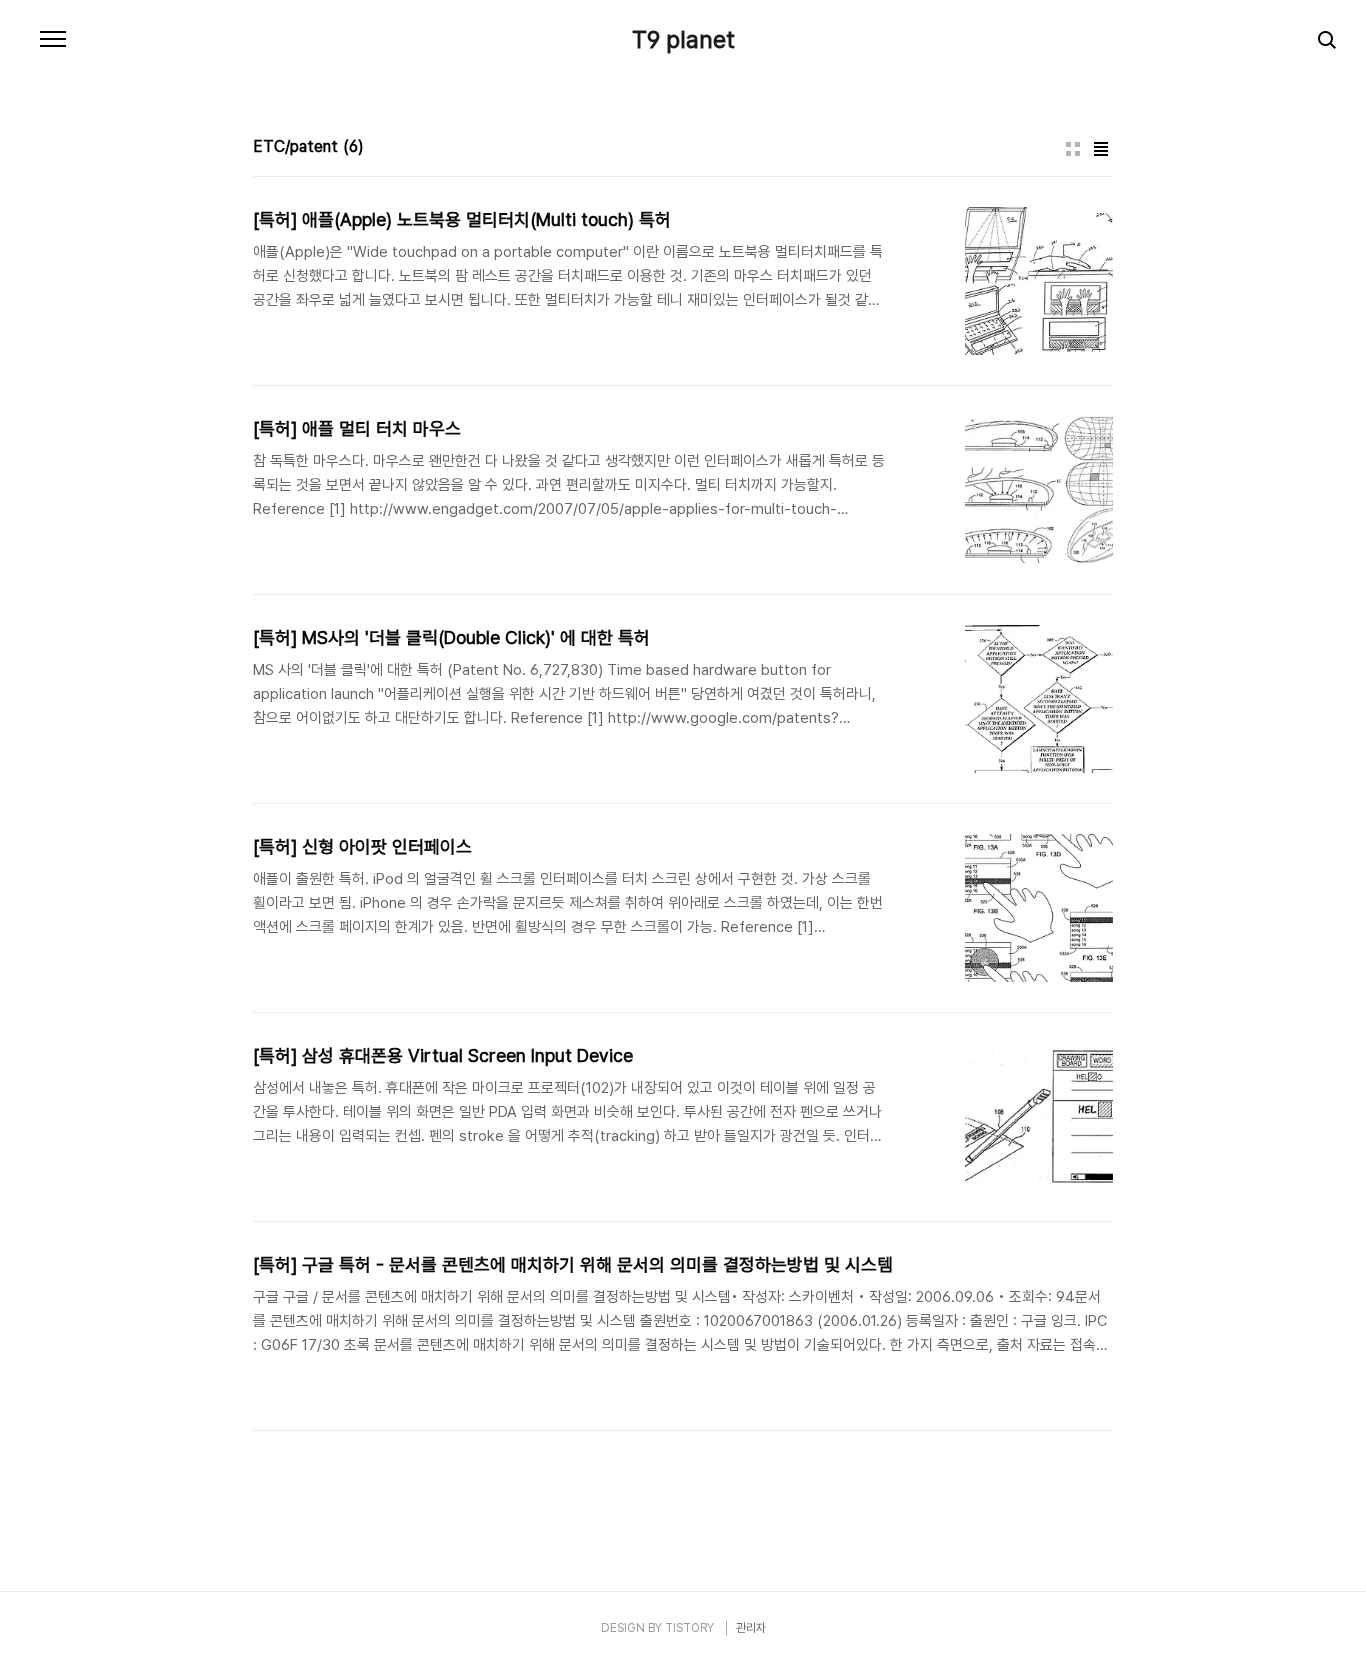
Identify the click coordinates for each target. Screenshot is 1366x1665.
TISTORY (689, 1628)
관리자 (751, 1628)
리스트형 (1101, 149)
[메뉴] (53, 40)
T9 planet (683, 40)
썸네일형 (1073, 149)
